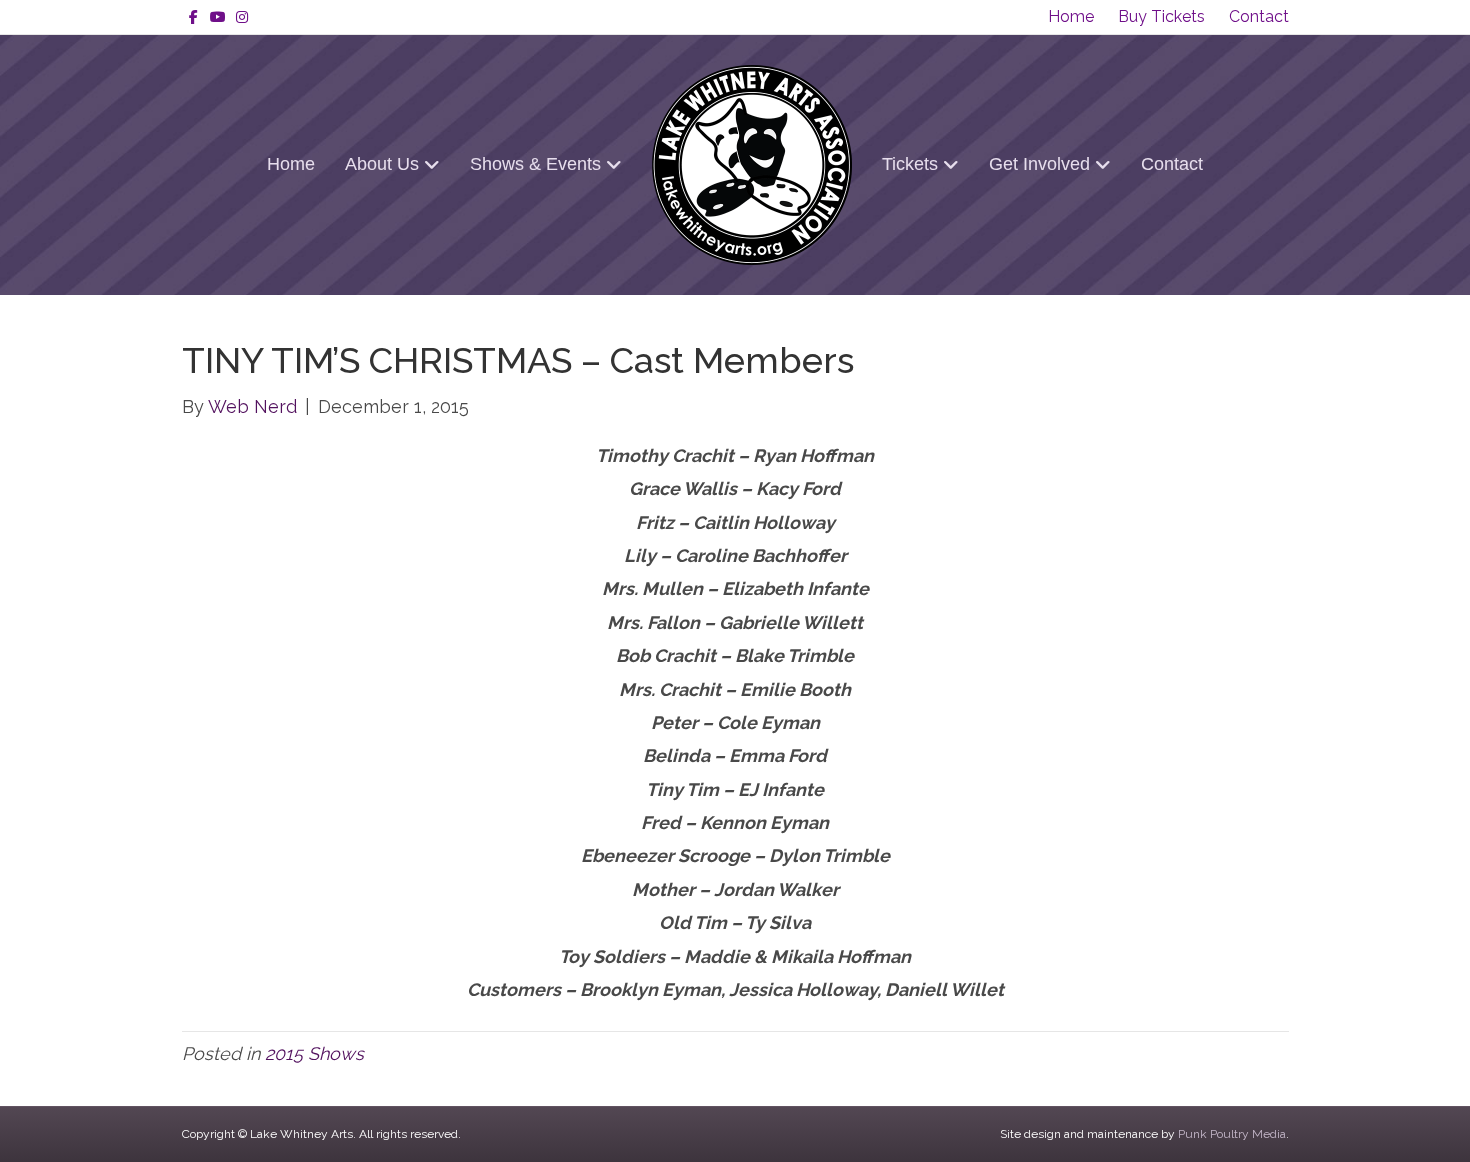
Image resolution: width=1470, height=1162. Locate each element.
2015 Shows (314, 1053)
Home (1071, 16)
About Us (382, 164)
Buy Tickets (1161, 16)
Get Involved (1039, 164)
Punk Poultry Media (1232, 1134)
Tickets (910, 164)
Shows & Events (535, 164)
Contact (1259, 16)
